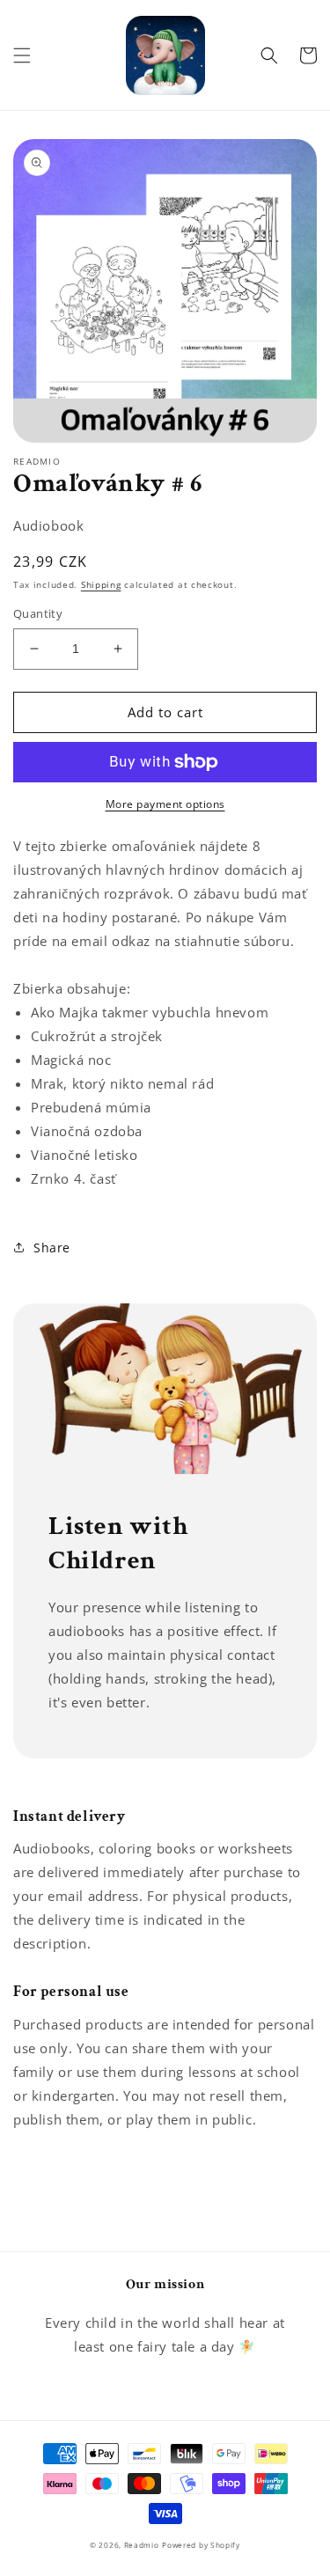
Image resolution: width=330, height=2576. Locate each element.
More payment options (165, 804)
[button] (22, 55)
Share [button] (52, 1248)
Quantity (38, 613)
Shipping (101, 584)
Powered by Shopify (201, 2545)
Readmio (142, 2545)
